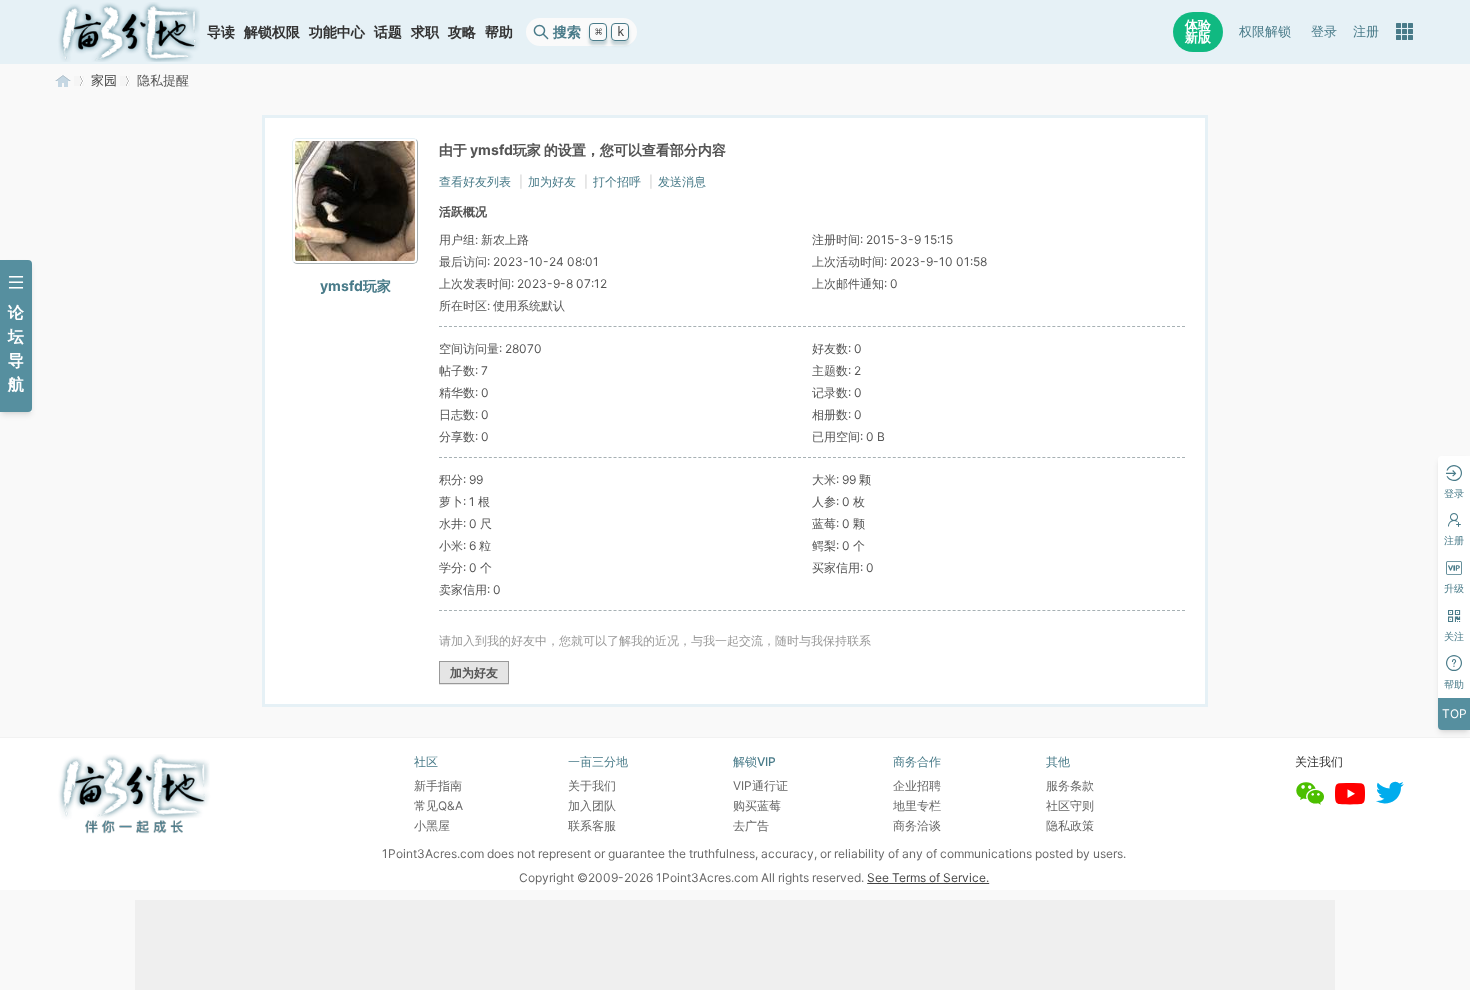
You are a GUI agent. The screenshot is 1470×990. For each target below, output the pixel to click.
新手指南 (438, 785)
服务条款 (1070, 785)
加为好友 (552, 181)
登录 (1324, 31)
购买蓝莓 (757, 805)
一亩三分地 (63, 80)
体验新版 (1198, 31)
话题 (388, 31)
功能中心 (337, 31)
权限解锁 (1265, 31)
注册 (1366, 31)
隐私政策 (1070, 825)
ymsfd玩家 (355, 285)
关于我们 (592, 785)
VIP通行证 (760, 785)
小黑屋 (432, 825)
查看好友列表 (475, 181)
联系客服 (592, 825)
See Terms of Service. (928, 877)
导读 (221, 31)
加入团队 (592, 805)
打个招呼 (617, 181)
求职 (425, 31)
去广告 (751, 825)
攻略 (462, 31)
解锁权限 (272, 31)
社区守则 (1070, 805)
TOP (1454, 713)
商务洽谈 (917, 825)
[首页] (129, 32)
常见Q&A (438, 805)
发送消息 (682, 181)
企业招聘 (917, 785)
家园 (104, 80)
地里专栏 (917, 805)
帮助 (499, 31)
